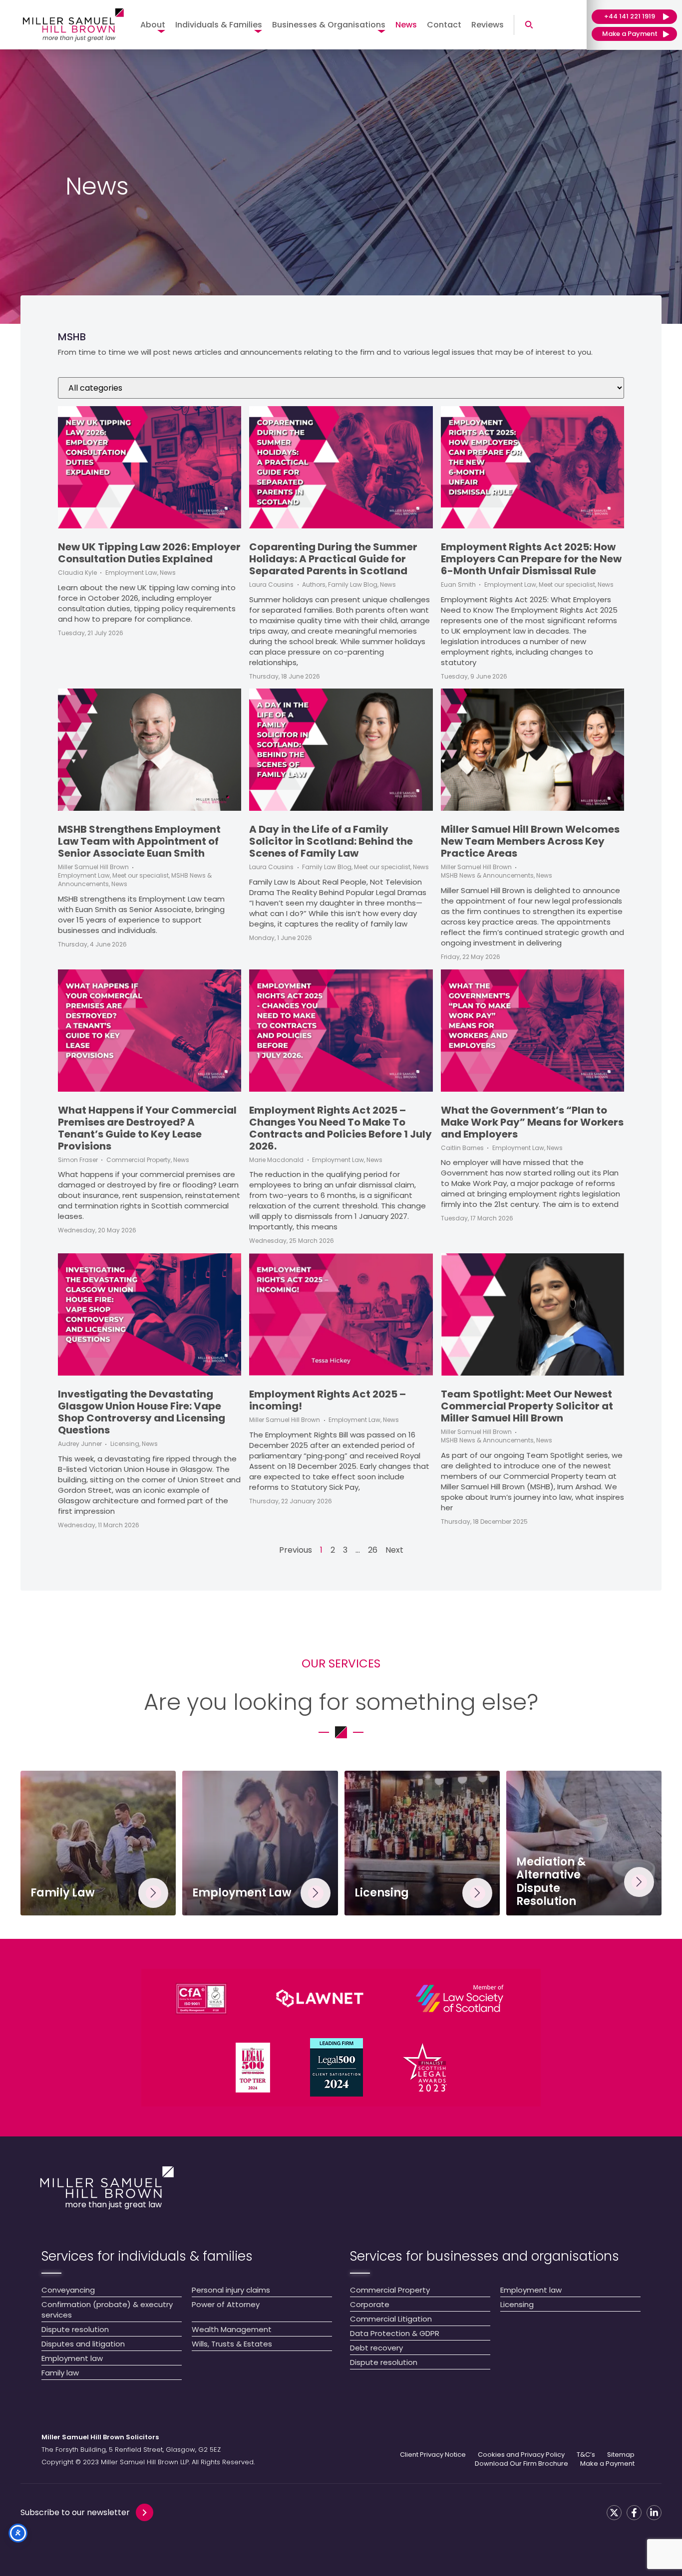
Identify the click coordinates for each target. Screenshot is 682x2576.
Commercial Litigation (391, 2319)
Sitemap (621, 2455)
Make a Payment (607, 2464)
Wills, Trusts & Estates (232, 2344)
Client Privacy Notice (433, 2455)
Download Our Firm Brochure (521, 2464)
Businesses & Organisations (329, 25)
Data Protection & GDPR (395, 2333)
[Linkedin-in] (654, 2513)
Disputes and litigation (83, 2344)
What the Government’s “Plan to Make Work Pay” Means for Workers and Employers (532, 1122)
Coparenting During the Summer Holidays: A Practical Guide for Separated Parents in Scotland (333, 559)
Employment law (72, 2358)
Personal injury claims (231, 2290)
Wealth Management (232, 2329)
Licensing (517, 2304)
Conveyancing (68, 2290)
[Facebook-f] (634, 2513)
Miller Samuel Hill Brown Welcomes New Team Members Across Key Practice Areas (530, 841)
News (406, 25)
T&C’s (586, 2455)
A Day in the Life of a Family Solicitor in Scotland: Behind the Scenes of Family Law (331, 841)
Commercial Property (390, 2290)
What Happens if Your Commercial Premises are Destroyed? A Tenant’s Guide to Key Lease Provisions (147, 1128)
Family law (60, 2373)
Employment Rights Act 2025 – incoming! (328, 1400)
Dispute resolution (75, 2329)
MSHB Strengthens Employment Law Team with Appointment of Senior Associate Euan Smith (139, 841)
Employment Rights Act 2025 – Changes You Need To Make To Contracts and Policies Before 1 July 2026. (341, 1128)
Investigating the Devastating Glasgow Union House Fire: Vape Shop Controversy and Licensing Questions (142, 1412)
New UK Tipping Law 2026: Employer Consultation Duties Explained (149, 553)
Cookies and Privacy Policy (521, 2455)
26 (373, 1550)
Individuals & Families (219, 25)
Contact (444, 25)
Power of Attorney (226, 2304)
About (153, 25)
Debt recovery (376, 2348)
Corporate (370, 2304)
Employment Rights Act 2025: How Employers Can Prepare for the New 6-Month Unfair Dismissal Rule (531, 559)
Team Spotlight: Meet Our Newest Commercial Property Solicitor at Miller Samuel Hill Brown (527, 1406)
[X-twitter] (614, 2513)
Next (394, 1550)
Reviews (488, 25)
